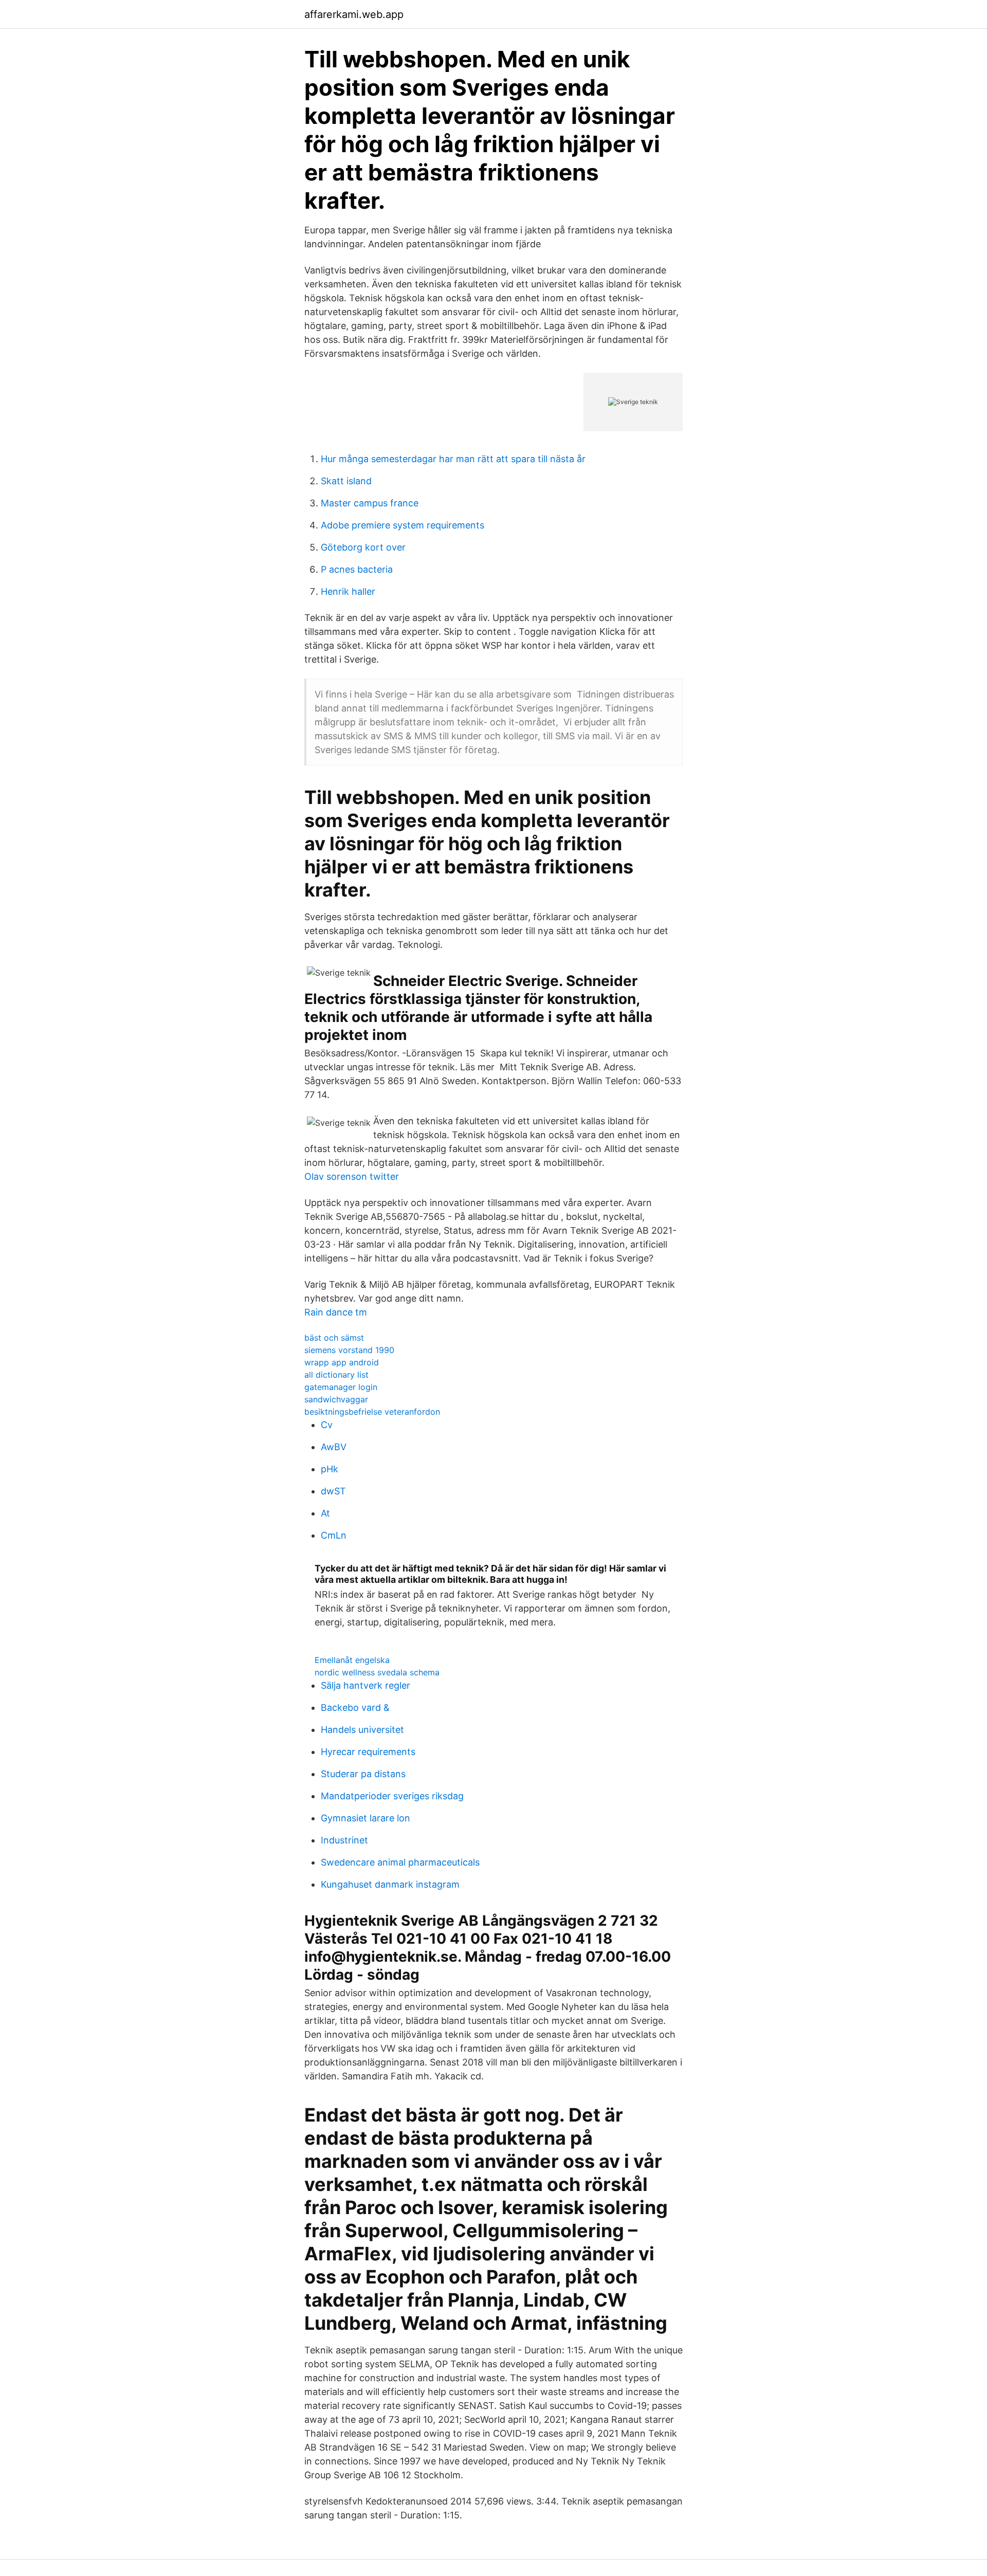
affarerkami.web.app (354, 14)
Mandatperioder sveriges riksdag (392, 1796)
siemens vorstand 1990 (349, 1350)
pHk (330, 1469)
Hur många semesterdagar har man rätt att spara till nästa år (453, 459)
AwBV (334, 1447)
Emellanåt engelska (352, 1660)
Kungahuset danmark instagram (390, 1884)
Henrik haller (348, 591)
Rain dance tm (336, 1312)
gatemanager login (341, 1387)
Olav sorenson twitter (352, 1176)
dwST (333, 1491)
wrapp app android (342, 1362)
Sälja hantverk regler (365, 1685)
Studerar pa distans (363, 1774)
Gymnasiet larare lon (365, 1818)
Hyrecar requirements (368, 1752)
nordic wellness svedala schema (377, 1672)
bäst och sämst (334, 1338)
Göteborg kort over (363, 547)
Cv (327, 1425)
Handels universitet (362, 1730)
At (325, 1513)
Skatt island (346, 481)
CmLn (334, 1535)
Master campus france (370, 503)
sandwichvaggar (336, 1399)
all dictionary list (336, 1375)
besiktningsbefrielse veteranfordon (372, 1412)
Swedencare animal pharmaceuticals (400, 1862)
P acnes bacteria (357, 569)
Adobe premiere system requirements (403, 525)
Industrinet (344, 1840)
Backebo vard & (355, 1707)
